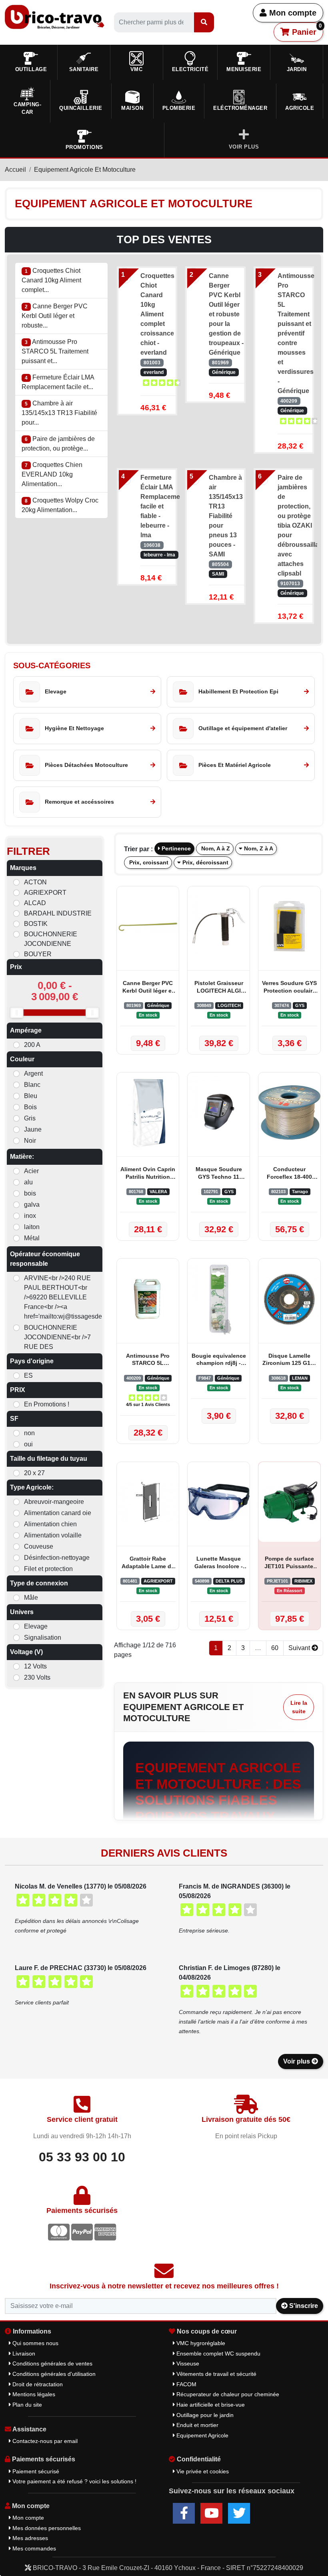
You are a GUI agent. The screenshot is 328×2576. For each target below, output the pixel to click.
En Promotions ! (47, 1404)
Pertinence (175, 848)
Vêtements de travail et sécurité (216, 2374)
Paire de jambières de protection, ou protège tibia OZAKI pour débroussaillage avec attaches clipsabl (295, 525)
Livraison (23, 2354)
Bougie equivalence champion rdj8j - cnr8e (219, 1360)
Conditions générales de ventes (52, 2363)
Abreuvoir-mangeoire (54, 1502)
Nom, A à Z (215, 848)
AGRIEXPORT (45, 893)
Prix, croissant (148, 862)
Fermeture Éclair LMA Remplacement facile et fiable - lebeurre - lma (158, 506)
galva (32, 1205)
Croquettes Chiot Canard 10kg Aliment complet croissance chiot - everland (157, 314)
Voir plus (297, 2061)
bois (30, 1193)
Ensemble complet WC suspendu (218, 2354)
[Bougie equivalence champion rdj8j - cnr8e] (219, 1299)
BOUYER (38, 954)
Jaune (33, 1129)
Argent (33, 1073)
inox (30, 1216)
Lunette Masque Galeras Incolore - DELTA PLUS (219, 1563)
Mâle (31, 1598)
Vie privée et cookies (202, 2471)
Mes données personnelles (46, 2528)
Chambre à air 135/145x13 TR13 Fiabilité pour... (59, 413)
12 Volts (35, 1666)
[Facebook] (184, 2513)
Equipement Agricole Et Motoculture (85, 170)
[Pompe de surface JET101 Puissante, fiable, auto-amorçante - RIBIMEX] (289, 1502)
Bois (30, 1107)
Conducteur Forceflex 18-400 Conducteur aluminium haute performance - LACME (290, 1174)
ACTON (35, 882)
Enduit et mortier (197, 2425)
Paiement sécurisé (35, 2471)
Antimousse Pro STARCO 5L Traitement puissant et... (55, 351)
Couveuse (39, 1546)
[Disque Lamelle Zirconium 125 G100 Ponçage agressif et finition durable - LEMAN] (289, 1299)
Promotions (84, 147)
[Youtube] (211, 2513)
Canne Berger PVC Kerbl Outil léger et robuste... (55, 316)
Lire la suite (299, 1707)
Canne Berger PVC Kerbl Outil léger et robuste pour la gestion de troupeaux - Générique (226, 314)
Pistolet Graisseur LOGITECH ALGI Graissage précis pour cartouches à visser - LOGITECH (219, 988)
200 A (32, 1045)
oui (28, 1444)
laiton (32, 1227)
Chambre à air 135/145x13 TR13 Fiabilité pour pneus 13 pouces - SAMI (226, 516)
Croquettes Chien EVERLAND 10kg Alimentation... (52, 474)
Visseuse (187, 2363)
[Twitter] (239, 2513)
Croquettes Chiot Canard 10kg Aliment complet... (51, 280)
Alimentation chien (50, 1524)
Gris (30, 1118)
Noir (30, 1141)
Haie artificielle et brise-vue (210, 2405)
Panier (306, 30)
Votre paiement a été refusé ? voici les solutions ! (74, 2481)
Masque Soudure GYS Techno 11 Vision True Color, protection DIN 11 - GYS (219, 1174)
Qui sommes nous (35, 2343)
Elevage (36, 1626)
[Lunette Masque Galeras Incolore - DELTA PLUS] (219, 1502)
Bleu (31, 1096)
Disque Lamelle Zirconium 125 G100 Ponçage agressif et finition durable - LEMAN (290, 1360)
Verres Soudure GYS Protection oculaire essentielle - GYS (289, 988)
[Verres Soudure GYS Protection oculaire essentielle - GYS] (289, 926)
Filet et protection (48, 1569)
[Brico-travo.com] (55, 17)
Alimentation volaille (53, 1535)
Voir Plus (244, 147)
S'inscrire (303, 2306)
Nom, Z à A (258, 848)
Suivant (300, 1648)
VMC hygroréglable (200, 2343)
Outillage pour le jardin (204, 2415)
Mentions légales (33, 2394)
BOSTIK (36, 924)
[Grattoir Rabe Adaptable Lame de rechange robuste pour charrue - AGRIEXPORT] (148, 1502)
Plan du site (26, 2405)
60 (275, 1648)
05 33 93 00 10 (82, 2157)
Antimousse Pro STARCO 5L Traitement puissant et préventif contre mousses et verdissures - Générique (295, 333)
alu (28, 1182)
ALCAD (35, 903)
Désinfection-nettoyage (57, 1558)
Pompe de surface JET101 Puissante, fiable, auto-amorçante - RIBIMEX (290, 1563)
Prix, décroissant (205, 862)
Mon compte (292, 13)
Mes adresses (29, 2538)
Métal (32, 1238)
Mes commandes (33, 2548)
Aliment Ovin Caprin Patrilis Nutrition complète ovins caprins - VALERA (148, 1174)
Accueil (15, 170)
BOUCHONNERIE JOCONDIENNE (51, 939)
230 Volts (37, 1677)
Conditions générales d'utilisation (53, 2374)
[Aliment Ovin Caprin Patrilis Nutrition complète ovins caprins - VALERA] (148, 1112)
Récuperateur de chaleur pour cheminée (227, 2394)
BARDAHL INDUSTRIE (58, 913)
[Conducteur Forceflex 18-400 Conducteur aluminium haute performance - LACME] (289, 1112)
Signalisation (43, 1638)
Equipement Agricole (202, 2435)
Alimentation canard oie (58, 1513)
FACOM (186, 2384)
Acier (31, 1171)
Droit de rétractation (37, 2384)
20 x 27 (34, 1473)
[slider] (17, 1013)
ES (28, 1375)
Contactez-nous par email (44, 2441)
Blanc (32, 1085)
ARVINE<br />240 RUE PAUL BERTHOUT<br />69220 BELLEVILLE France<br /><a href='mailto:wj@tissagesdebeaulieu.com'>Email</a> (59, 1297)
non (29, 1433)
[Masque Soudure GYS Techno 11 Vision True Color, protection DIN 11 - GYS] (219, 1112)
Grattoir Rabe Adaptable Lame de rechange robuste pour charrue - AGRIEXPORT (148, 1563)
